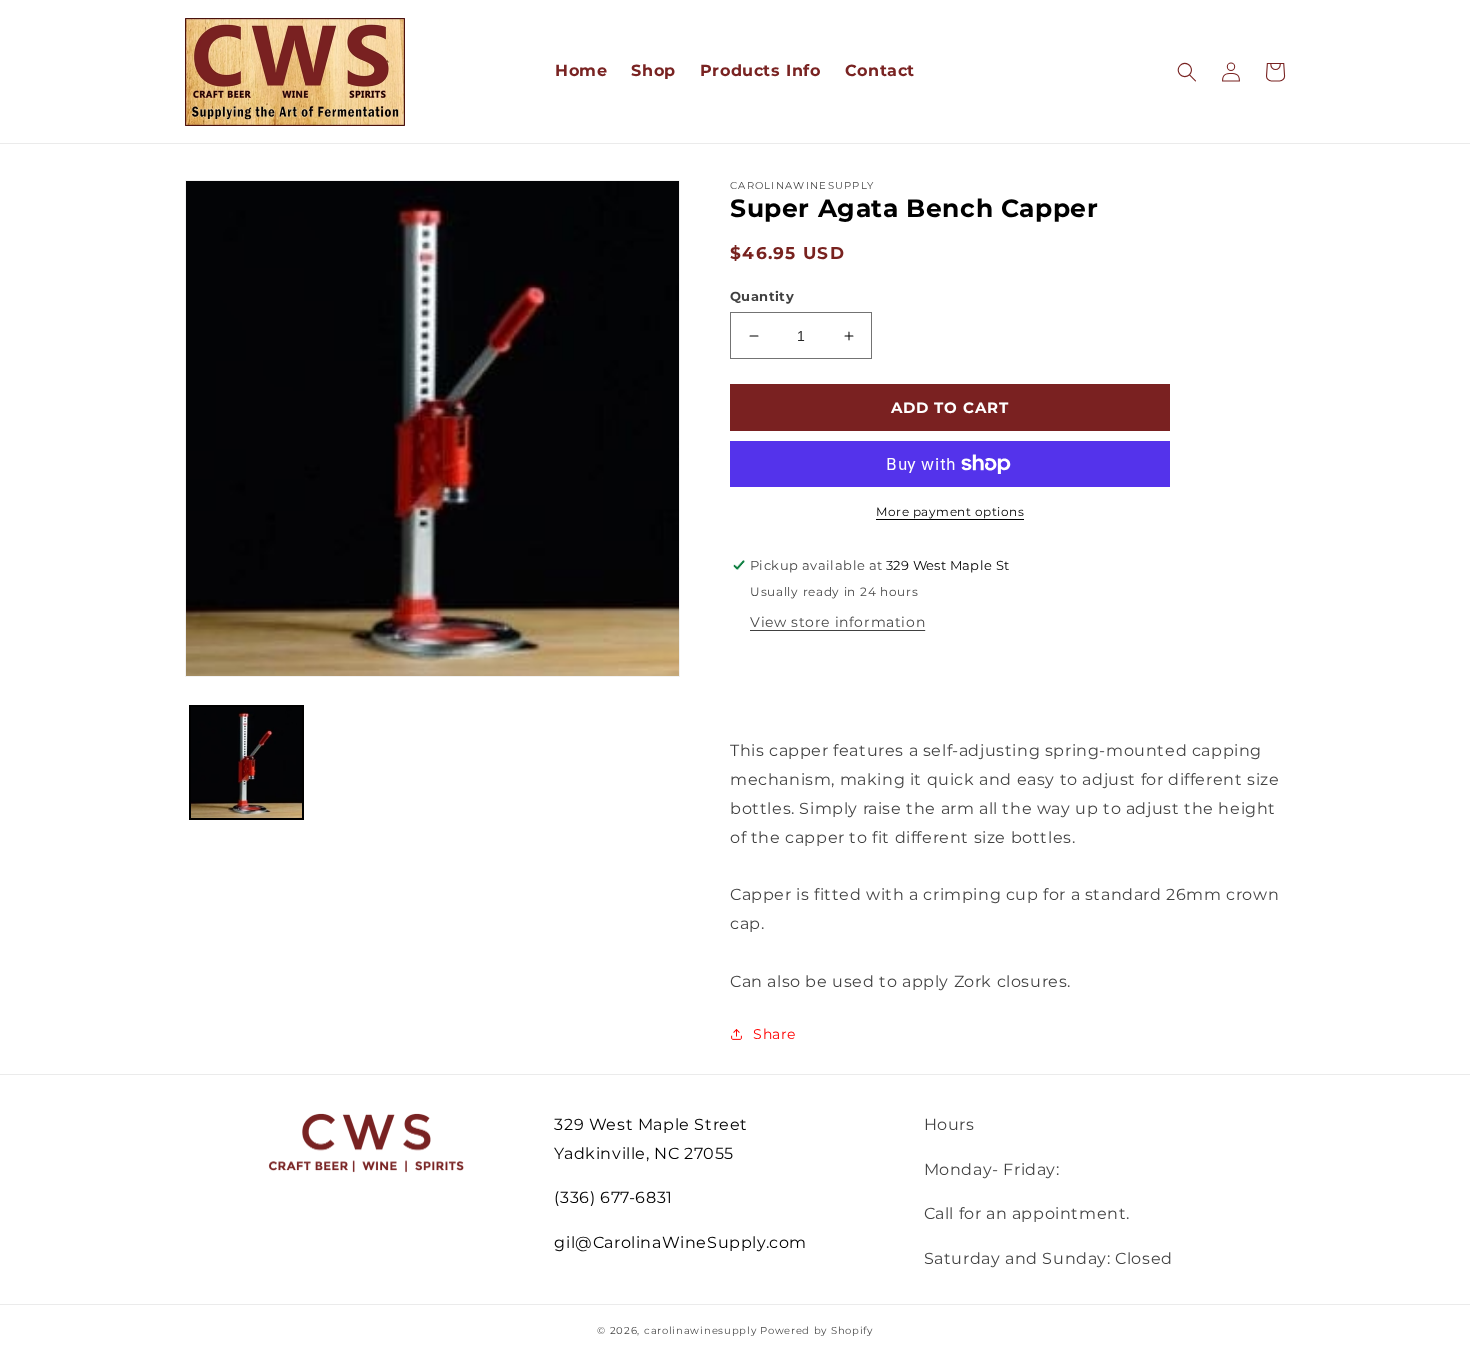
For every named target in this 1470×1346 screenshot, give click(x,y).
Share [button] (774, 1034)
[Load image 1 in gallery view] (246, 762)
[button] (1187, 72)
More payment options (950, 511)
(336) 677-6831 (613, 1197)
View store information (837, 622)
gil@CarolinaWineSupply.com (680, 1242)
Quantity (762, 296)
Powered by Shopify (816, 1330)
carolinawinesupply (700, 1330)
